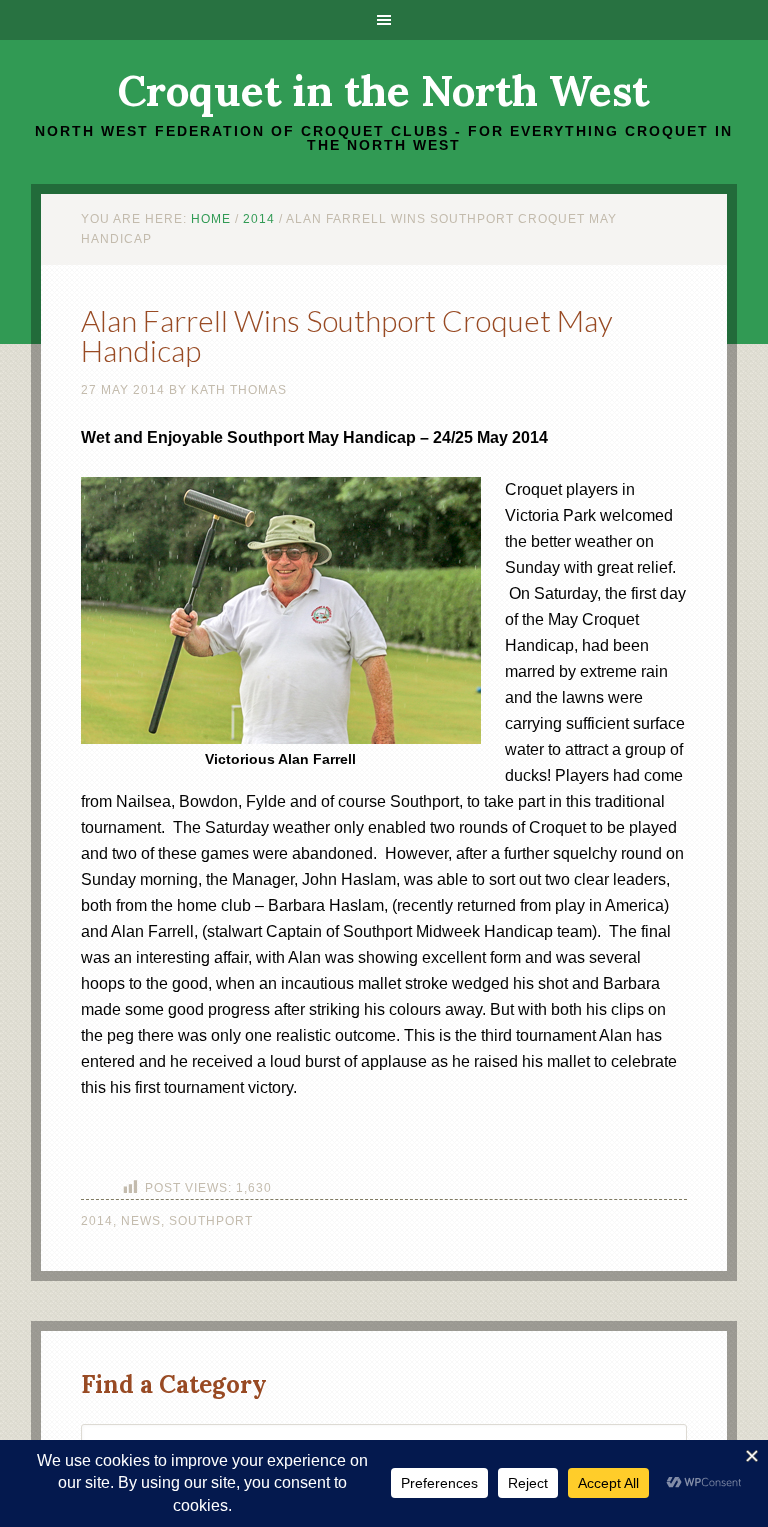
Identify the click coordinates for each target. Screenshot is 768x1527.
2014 (97, 1221)
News (141, 1221)
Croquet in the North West (383, 91)
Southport (211, 1221)
